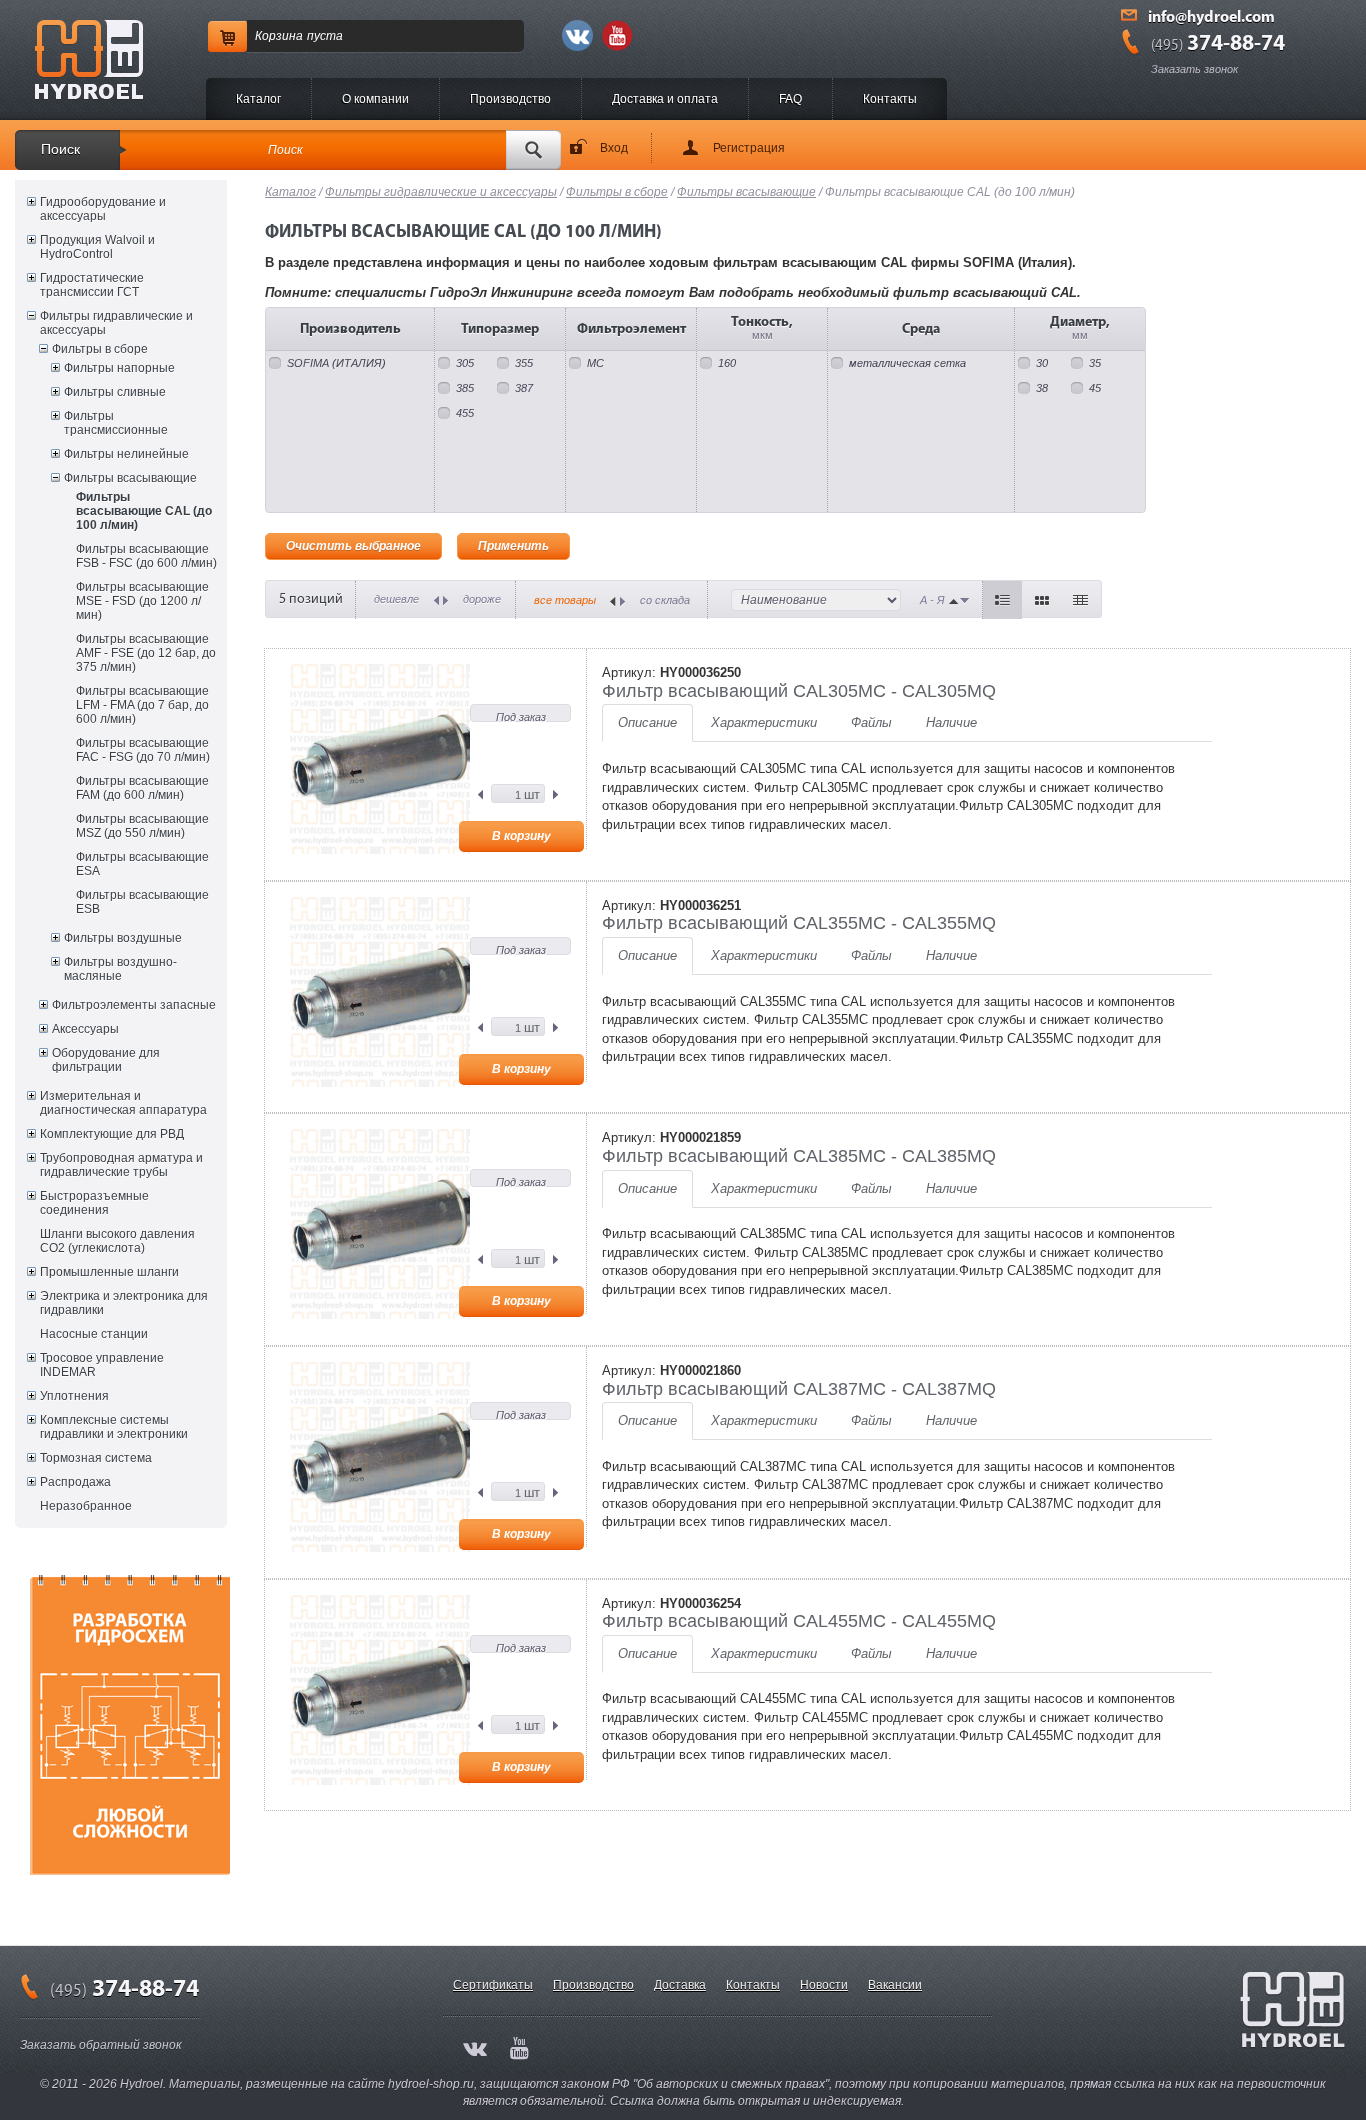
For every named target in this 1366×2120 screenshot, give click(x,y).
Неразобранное (86, 1506)
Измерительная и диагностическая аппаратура (123, 1103)
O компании (375, 99)
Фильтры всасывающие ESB (142, 902)
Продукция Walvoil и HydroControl (97, 247)
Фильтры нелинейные (126, 454)
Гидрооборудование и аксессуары (103, 209)
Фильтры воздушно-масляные (120, 969)
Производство (510, 99)
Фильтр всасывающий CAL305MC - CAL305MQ (799, 691)
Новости (824, 1985)
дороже (482, 599)
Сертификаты (493, 1985)
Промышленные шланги (109, 1272)
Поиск (60, 149)
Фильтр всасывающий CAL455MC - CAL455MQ (799, 1621)
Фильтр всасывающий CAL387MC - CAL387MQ (799, 1389)
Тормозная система (96, 1458)
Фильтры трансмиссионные (116, 423)
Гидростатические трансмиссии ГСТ (92, 285)
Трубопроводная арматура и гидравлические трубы (121, 1165)
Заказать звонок (1194, 69)
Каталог (258, 99)
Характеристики (764, 722)
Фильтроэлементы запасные (134, 1005)
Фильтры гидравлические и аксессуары (116, 323)
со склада (665, 600)
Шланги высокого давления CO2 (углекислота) (117, 1241)
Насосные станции (94, 1334)
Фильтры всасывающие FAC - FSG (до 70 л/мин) (143, 750)
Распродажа (75, 1482)
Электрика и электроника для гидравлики (124, 1303)
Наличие (951, 722)
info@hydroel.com (1211, 18)
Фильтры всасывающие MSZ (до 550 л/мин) (142, 826)
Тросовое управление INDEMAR (102, 1365)
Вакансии (895, 1985)
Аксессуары (85, 1029)
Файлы (871, 722)
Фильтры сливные (115, 392)
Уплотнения (74, 1396)
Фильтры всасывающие (130, 478)
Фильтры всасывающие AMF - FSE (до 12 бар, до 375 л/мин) (146, 653)
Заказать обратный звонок (101, 2045)
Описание (647, 722)
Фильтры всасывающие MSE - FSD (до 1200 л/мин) (142, 601)
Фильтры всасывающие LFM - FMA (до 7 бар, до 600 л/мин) (142, 705)
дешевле (396, 599)
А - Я (932, 600)
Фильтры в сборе (100, 349)
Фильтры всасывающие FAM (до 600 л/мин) (142, 788)
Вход (614, 148)
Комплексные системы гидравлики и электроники (114, 1427)
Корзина (279, 36)
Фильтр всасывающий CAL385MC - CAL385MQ (799, 1156)
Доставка (680, 1985)
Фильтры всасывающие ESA (142, 864)
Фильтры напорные (119, 368)
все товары (565, 600)
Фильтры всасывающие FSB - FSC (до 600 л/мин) (146, 556)
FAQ (790, 99)
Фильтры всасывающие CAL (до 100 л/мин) (144, 511)
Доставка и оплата (665, 99)
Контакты (890, 99)
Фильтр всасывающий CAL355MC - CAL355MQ (799, 923)
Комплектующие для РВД (112, 1134)
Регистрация (749, 148)
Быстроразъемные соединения (94, 1203)
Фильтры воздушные (123, 938)
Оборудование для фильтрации (106, 1060)
